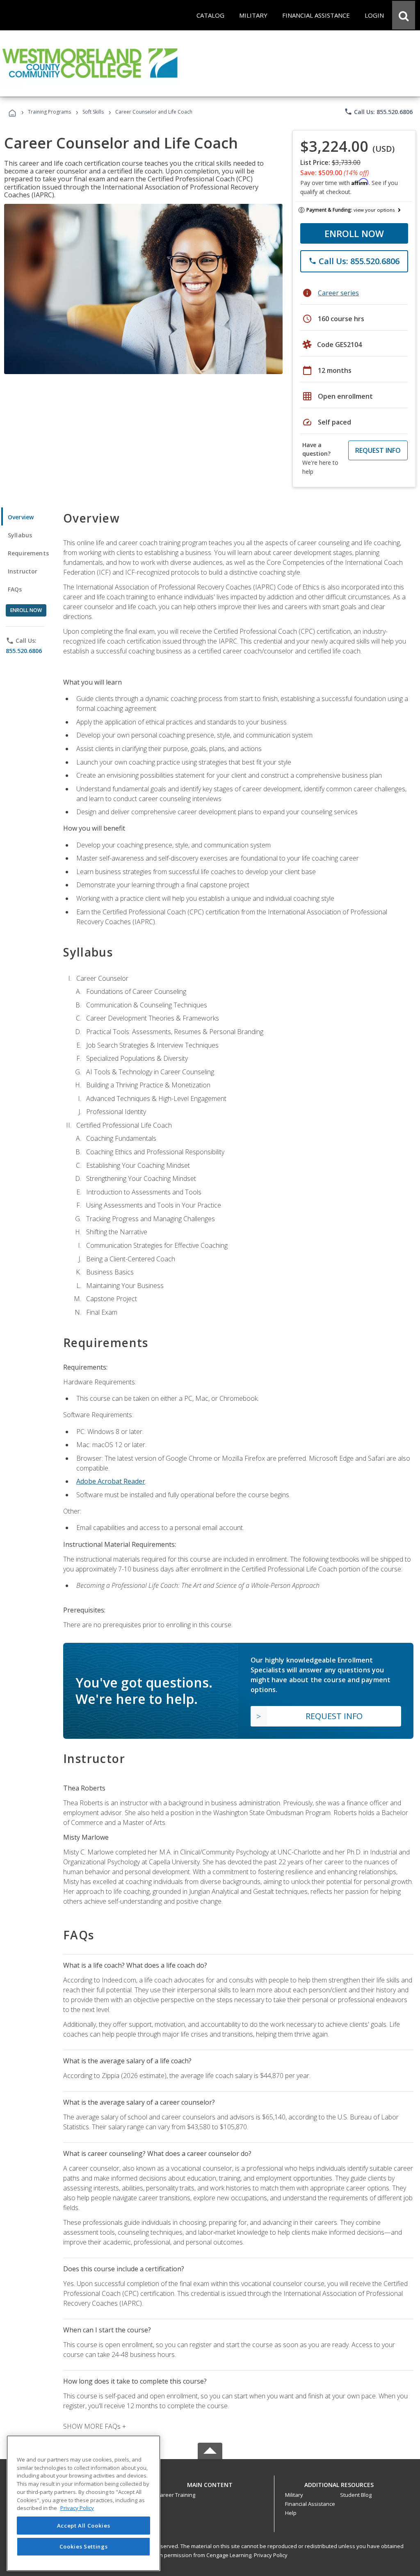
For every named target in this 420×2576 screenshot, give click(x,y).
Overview (21, 517)
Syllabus (20, 535)
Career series (338, 293)
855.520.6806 (24, 651)
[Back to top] (210, 2483)
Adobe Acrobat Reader (111, 1481)
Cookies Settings (84, 2546)
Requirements (28, 553)
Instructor (23, 571)
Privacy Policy (271, 2555)
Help (291, 2513)
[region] (83, 2503)
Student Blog (356, 2495)
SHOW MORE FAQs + (95, 2426)
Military (294, 2495)
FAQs (15, 589)
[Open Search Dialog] (404, 15)
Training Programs (49, 112)
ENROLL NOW (354, 233)
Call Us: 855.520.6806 (378, 112)
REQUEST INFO (378, 450)
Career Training (176, 2495)
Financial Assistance (310, 2504)
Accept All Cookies (84, 2526)
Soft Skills (93, 112)
